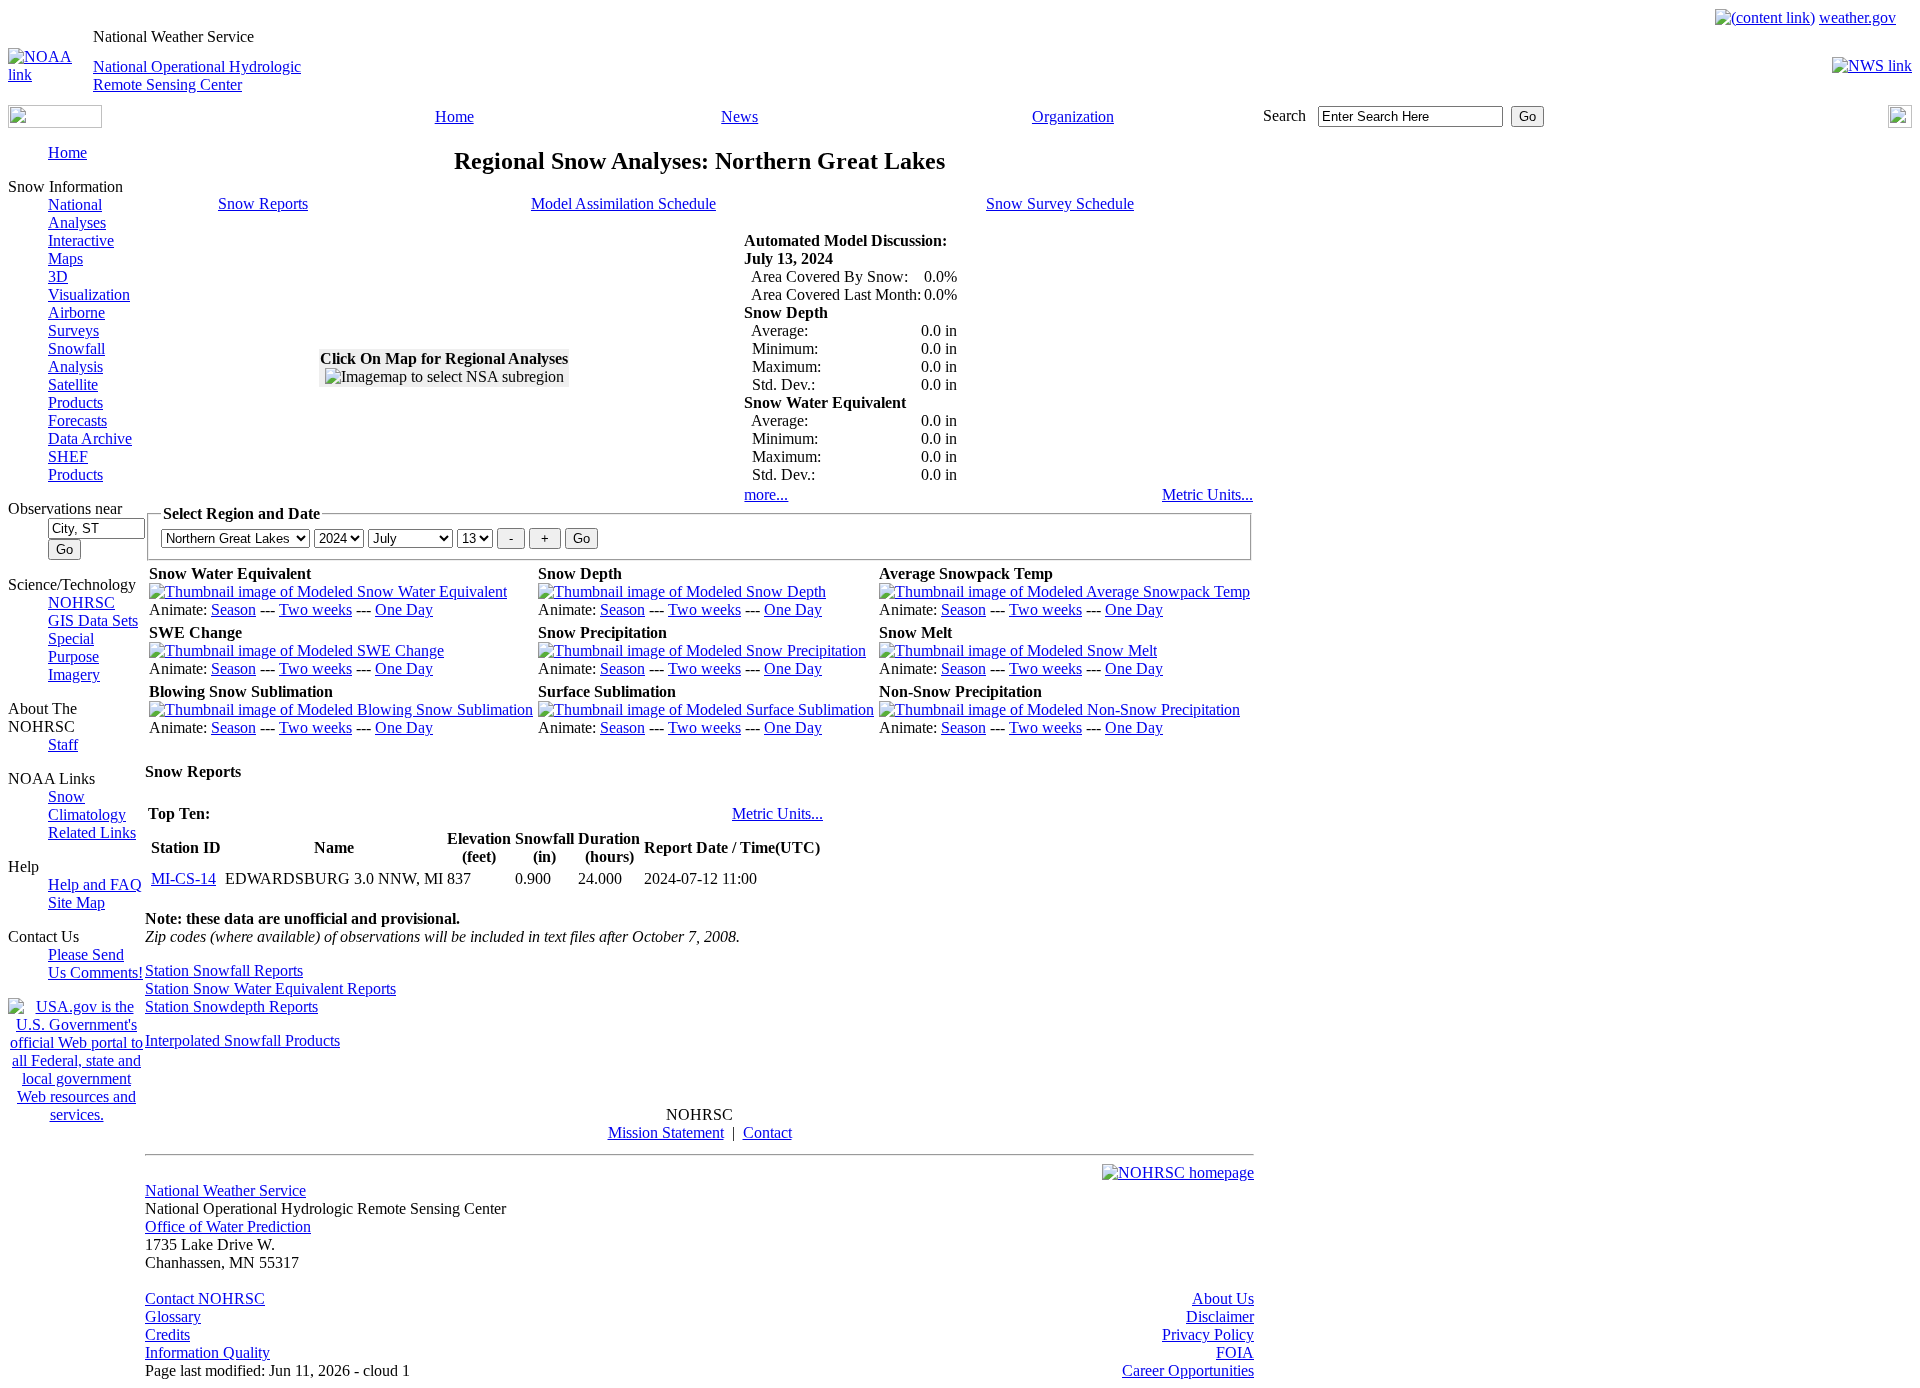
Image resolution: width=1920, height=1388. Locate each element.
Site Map (76, 902)
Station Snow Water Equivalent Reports (270, 988)
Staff (63, 744)
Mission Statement (666, 1132)
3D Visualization (89, 285)
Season (233, 609)
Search (1284, 115)
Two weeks (315, 609)
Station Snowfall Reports (224, 970)
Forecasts (77, 420)
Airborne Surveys (76, 321)
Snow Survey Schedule (1060, 203)
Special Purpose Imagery (74, 656)
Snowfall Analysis (76, 357)
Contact (767, 1132)
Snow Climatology (87, 805)
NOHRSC (81, 602)
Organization (1073, 116)
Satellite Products (75, 393)
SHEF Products (75, 465)
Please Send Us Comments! (95, 963)
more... (766, 494)
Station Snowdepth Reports (231, 1006)
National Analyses (77, 213)
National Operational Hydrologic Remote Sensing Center (197, 75)
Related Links (92, 832)
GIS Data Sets (93, 620)
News (739, 116)
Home (454, 116)
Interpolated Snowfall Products (242, 1040)
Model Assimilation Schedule (623, 203)
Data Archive (90, 438)
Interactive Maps (81, 249)
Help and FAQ (95, 884)
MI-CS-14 (183, 878)
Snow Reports (263, 203)
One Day (404, 609)
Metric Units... (1207, 494)
